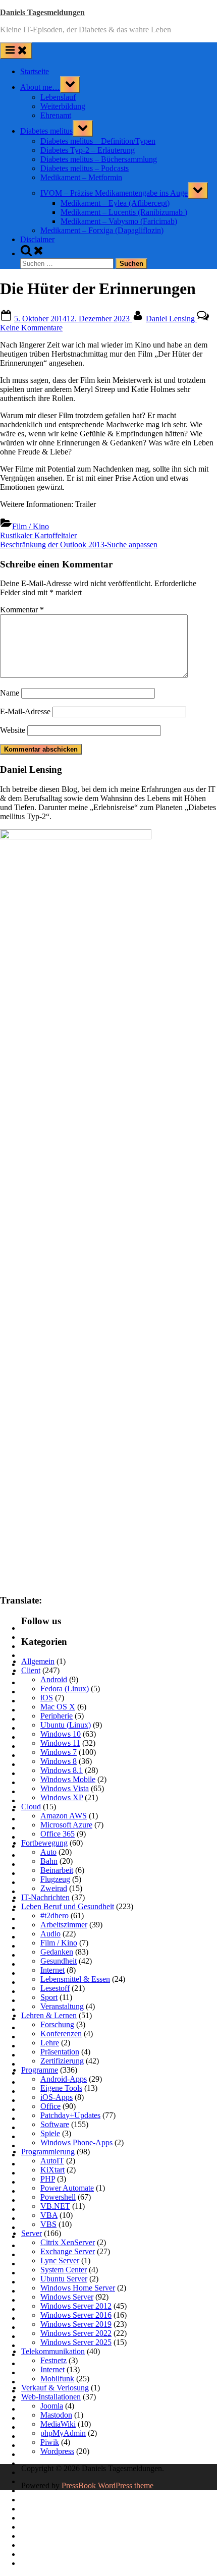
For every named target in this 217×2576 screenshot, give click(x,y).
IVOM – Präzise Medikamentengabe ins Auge (114, 193)
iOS (47, 1698)
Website (13, 730)
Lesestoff (55, 1988)
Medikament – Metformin (81, 177)
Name (10, 693)
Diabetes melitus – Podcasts (85, 168)
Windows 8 (59, 1761)
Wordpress (57, 2451)
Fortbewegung (44, 1843)
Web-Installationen (51, 2397)
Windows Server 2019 (76, 2324)
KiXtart (52, 2170)
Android (54, 1679)
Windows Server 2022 (76, 2333)
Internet (52, 1970)
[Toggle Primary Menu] (16, 51)
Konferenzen (61, 2034)
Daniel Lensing (171, 319)
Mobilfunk (57, 2379)
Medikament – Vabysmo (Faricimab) (119, 221)
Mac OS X (58, 1707)
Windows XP (62, 1797)
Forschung (57, 2024)
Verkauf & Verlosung (55, 2388)
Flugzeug (55, 1879)
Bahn (49, 1861)
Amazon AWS (64, 1816)
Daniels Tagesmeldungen (42, 12)
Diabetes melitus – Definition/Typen (98, 141)
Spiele (50, 2133)
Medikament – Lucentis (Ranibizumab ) (124, 212)
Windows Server (67, 2297)
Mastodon (56, 2415)
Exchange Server (68, 2251)
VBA (49, 2215)
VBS (48, 2224)
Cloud (31, 1807)
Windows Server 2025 (76, 2342)
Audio (50, 1934)
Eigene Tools (61, 2088)
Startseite (35, 71)
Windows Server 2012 (76, 2306)
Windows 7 (59, 1752)
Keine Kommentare (31, 328)
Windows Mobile (68, 1779)
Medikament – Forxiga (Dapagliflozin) (102, 230)
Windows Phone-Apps (76, 2142)
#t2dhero (55, 1915)
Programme (40, 2070)
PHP (48, 2179)
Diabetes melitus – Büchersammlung (99, 159)
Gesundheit (59, 1961)
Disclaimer (37, 239)
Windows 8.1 (62, 1770)
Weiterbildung (63, 106)
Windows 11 (60, 1743)
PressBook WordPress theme (107, 2485)
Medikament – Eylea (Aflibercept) (115, 203)
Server (32, 2233)
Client (31, 1670)
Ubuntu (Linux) (66, 1725)
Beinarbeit (57, 1870)
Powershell (58, 2197)
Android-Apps (64, 2079)
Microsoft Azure (66, 1825)
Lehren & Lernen (49, 2015)
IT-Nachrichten (45, 1897)
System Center (64, 2270)
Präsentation (60, 2052)
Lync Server (60, 2260)
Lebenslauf (58, 97)
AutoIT (52, 2161)
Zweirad (54, 1888)
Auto (48, 1852)
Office (50, 2106)
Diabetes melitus (46, 131)
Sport (49, 1997)
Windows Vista (65, 1788)
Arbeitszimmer (64, 1925)
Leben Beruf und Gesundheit (68, 1906)
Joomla (52, 2406)
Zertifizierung (62, 2061)
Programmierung (48, 2152)
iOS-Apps (57, 2097)
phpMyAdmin (63, 2433)
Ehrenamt (56, 115)
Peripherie (57, 1716)
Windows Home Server (78, 2288)
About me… (40, 87)
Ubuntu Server (64, 2279)
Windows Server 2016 (76, 2315)
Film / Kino (31, 526)
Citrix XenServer (68, 2242)
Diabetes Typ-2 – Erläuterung (88, 150)
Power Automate (67, 2188)
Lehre (50, 2043)
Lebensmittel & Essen (75, 1979)
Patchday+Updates (70, 2115)
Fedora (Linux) (65, 1688)
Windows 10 (61, 1734)
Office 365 (58, 1834)
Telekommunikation (53, 2351)
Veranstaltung (62, 2006)
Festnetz (53, 2360)
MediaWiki (58, 2424)
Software (55, 2124)
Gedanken (57, 1952)
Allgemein (38, 1661)
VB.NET (55, 2206)
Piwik (50, 2442)
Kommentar (22, 610)
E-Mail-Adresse (25, 711)
